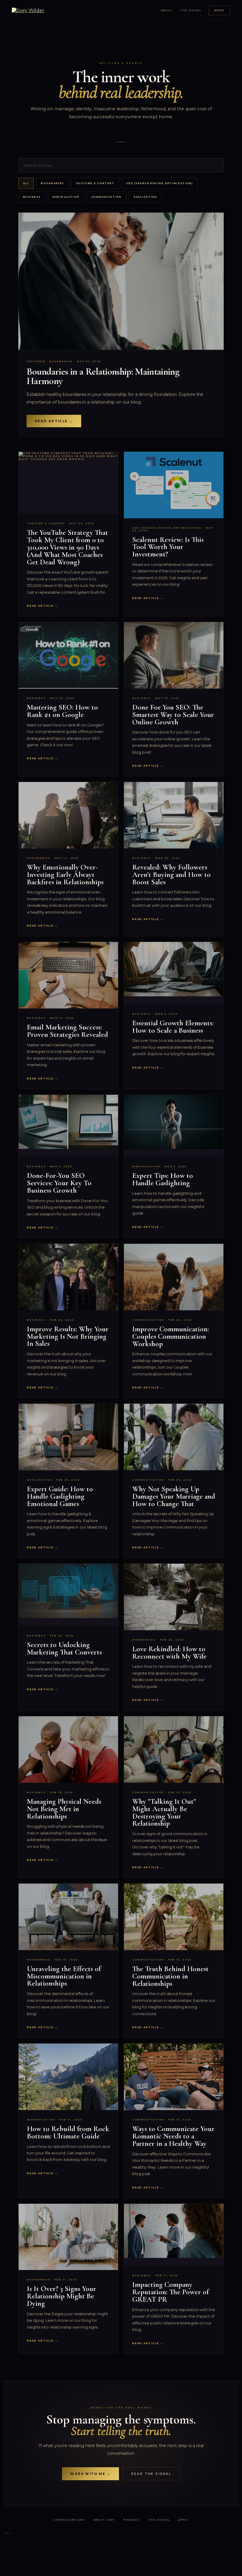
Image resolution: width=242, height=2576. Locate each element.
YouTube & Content (95, 183)
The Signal (191, 10)
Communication (106, 197)
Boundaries (52, 183)
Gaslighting (145, 197)
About (167, 10)
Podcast (132, 2520)
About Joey (104, 2520)
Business (32, 197)
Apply (219, 10)
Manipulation (66, 197)
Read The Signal (151, 2474)
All (26, 183)
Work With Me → (90, 2474)
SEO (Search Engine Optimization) (159, 183)
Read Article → (54, 421)
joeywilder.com (69, 2520)
